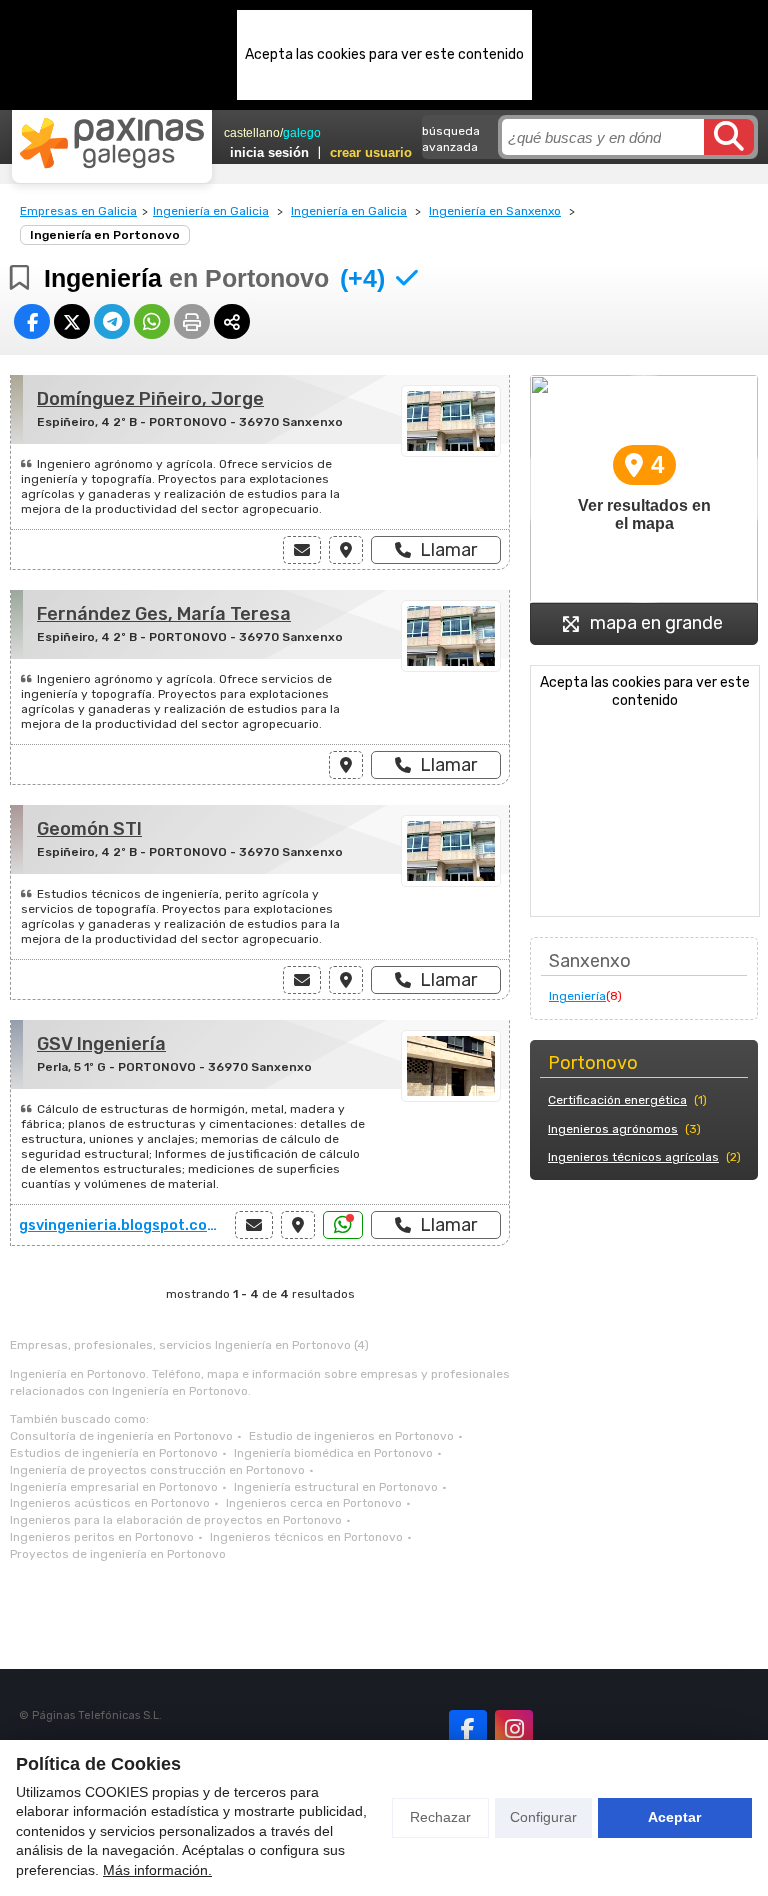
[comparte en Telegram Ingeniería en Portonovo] (112, 321)
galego (302, 133)
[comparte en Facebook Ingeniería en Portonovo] (32, 321)
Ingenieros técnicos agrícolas (633, 1157)
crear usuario (371, 152)
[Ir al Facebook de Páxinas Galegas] (468, 1729)
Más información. (157, 1870)
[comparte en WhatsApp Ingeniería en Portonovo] (152, 321)
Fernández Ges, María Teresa (164, 614)
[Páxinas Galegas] (112, 143)
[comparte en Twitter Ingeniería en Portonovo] (72, 321)
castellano (252, 133)
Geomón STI (89, 829)
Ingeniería (577, 996)
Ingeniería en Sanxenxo (495, 211)
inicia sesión (269, 152)
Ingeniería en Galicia (211, 211)
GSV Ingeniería (101, 1044)
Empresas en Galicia (78, 211)
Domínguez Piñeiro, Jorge (150, 399)
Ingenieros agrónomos (613, 1129)
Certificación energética (617, 1100)
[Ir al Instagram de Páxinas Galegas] (514, 1729)
